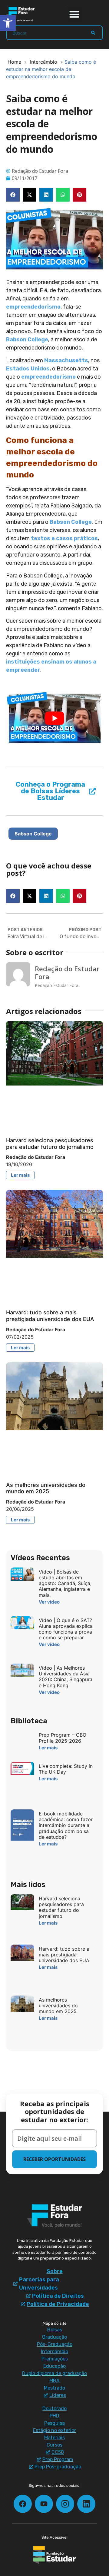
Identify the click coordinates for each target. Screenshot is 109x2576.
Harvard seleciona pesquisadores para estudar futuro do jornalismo (50, 1144)
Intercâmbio (44, 62)
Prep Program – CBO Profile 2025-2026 (63, 1738)
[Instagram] (65, 2504)
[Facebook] (23, 2504)
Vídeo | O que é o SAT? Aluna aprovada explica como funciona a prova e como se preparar (66, 1629)
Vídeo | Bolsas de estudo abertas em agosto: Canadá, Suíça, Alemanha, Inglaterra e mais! (65, 1583)
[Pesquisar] (93, 33)
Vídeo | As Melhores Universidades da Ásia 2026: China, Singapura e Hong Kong (66, 1677)
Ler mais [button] (20, 1175)
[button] (75, 14)
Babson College (33, 834)
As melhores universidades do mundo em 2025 (46, 1488)
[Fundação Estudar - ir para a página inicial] (54, 2555)
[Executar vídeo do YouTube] (54, 718)
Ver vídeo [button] (49, 1602)
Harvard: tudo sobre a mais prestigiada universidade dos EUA (50, 1316)
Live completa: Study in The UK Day (66, 1769)
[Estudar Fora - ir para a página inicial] (21, 14)
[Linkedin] (86, 2504)
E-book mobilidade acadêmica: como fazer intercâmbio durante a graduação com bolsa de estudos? (66, 1825)
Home (14, 62)
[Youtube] (44, 2504)
